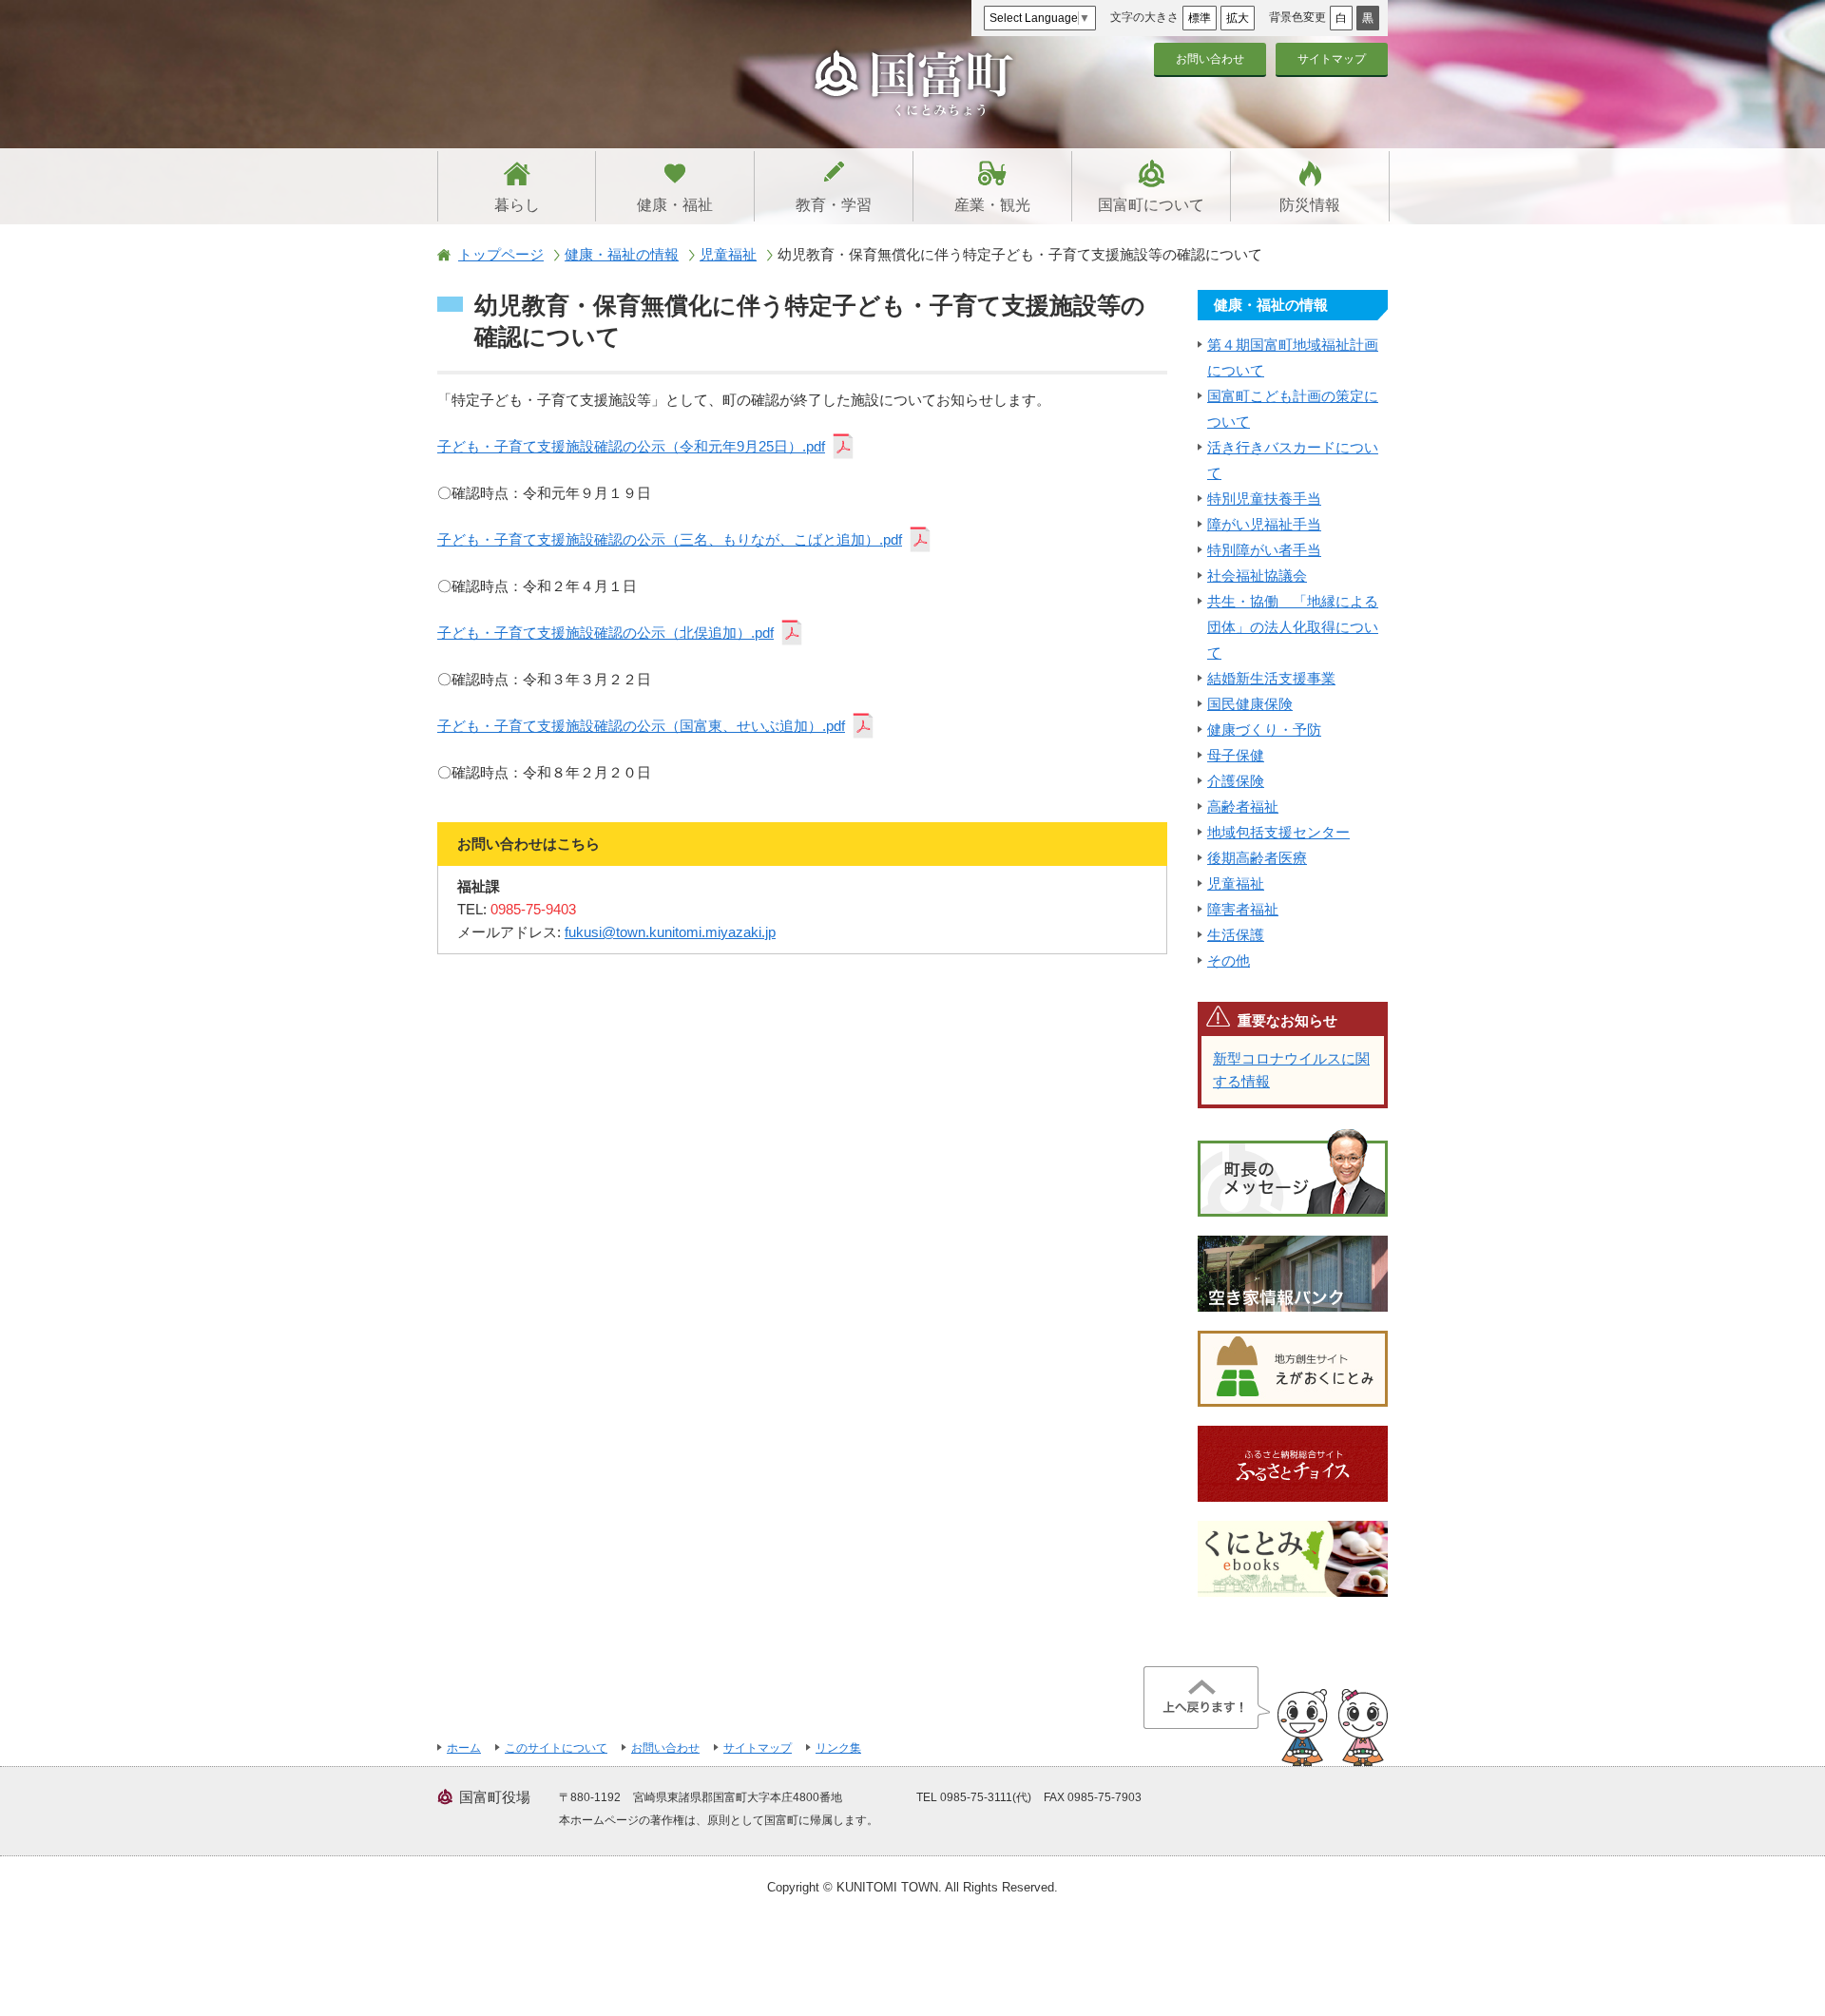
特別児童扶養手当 (1264, 499)
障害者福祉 (1243, 909)
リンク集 (838, 1748)
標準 (1200, 18)
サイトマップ (1332, 59)
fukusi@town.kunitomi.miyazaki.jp (670, 932)
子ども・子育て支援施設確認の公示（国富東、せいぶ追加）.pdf (641, 726)
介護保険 (1236, 781)
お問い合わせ (1210, 59)
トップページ (501, 254)
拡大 (1238, 18)
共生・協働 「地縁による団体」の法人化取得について (1293, 627)
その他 (1229, 960)
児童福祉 (728, 254)
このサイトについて (556, 1748)
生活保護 (1236, 935)
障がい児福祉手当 (1264, 524)
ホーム (464, 1748)
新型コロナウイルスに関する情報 (1291, 1070)
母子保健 (1236, 755)
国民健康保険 (1250, 704)
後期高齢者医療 (1257, 858)
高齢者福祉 (1243, 806)
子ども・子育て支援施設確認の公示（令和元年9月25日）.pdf (631, 446)
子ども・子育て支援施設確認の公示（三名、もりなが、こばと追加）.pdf (670, 539)
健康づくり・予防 (1264, 730)
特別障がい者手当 (1264, 550)
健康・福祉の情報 (622, 254)
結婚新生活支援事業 (1271, 678)
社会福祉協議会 (1257, 576)
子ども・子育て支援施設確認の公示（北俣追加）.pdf (605, 633)
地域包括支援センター (1278, 832)
